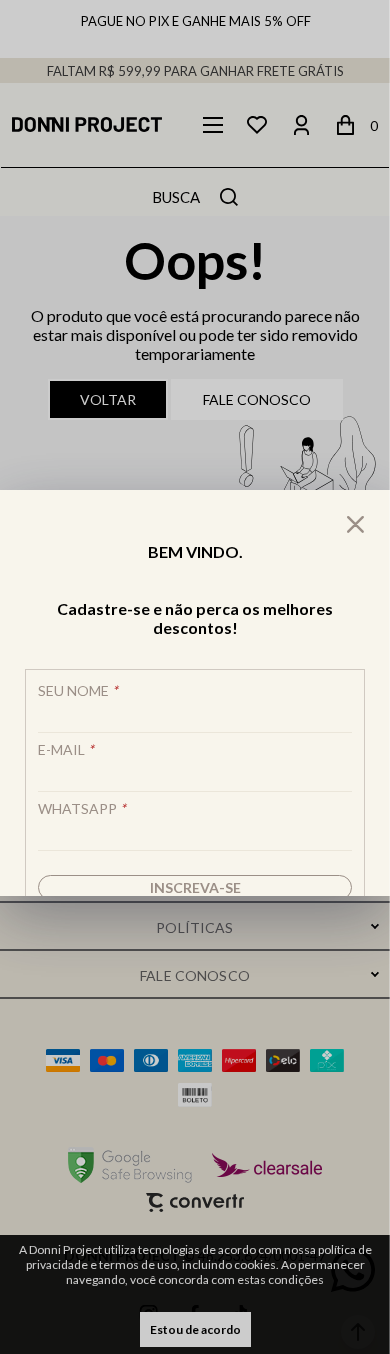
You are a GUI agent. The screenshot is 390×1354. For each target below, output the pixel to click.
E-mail (66, 749)
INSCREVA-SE (195, 887)
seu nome (78, 690)
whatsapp (82, 808)
